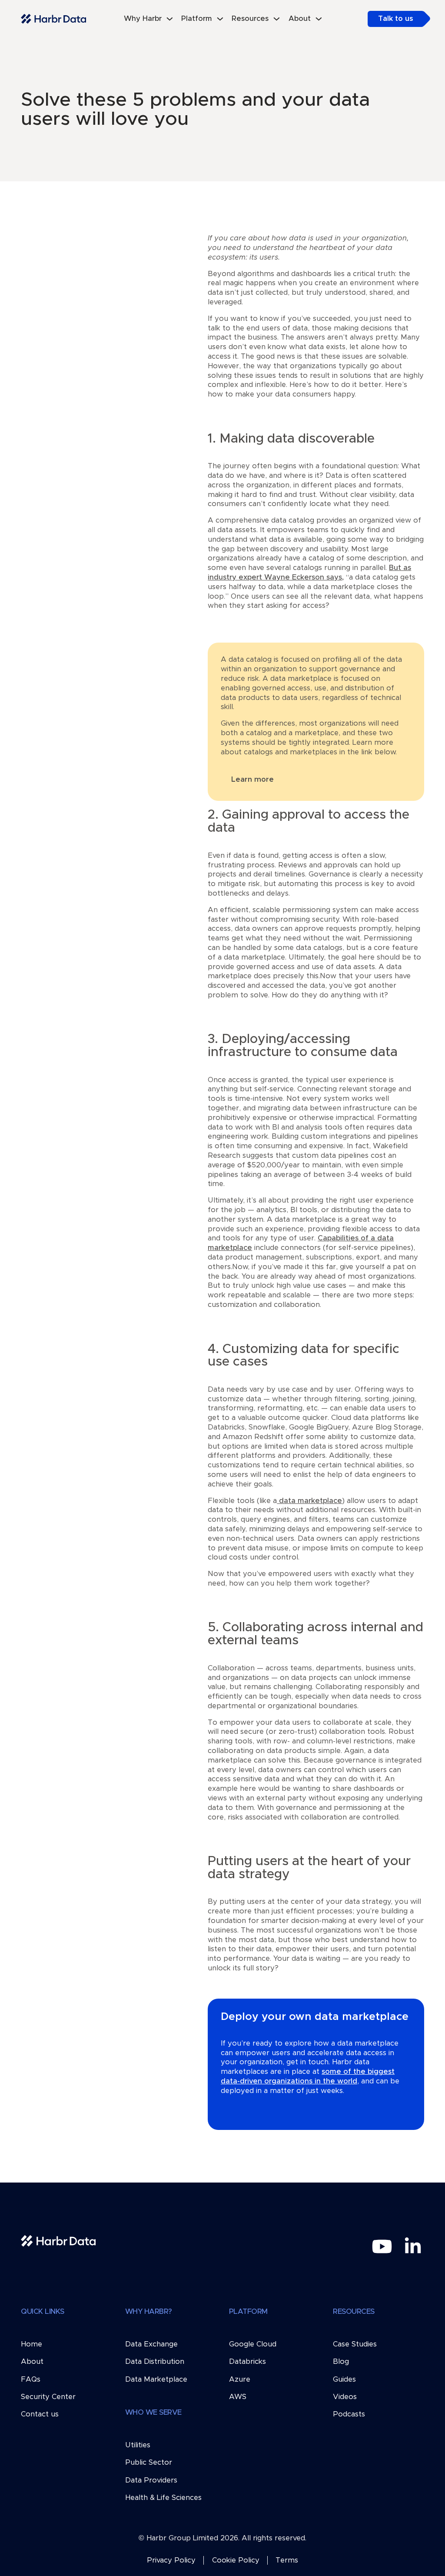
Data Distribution (155, 2362)
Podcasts (349, 2414)
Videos (345, 2397)
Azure (240, 2379)
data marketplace (309, 1501)
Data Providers (151, 2480)
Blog (341, 2362)
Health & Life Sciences (163, 2498)
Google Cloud (253, 2344)
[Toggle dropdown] (170, 19)
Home (32, 2344)
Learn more (252, 780)
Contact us (40, 2414)
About (32, 2362)
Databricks (247, 2362)
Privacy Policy (171, 2560)
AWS (238, 2397)
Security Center (48, 2397)
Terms (287, 2560)
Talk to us (396, 19)
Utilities (138, 2445)
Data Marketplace (156, 2379)
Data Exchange (151, 2344)
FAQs (31, 2379)
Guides (344, 2379)
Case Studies (355, 2344)
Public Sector (149, 2463)
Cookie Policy (236, 2560)
